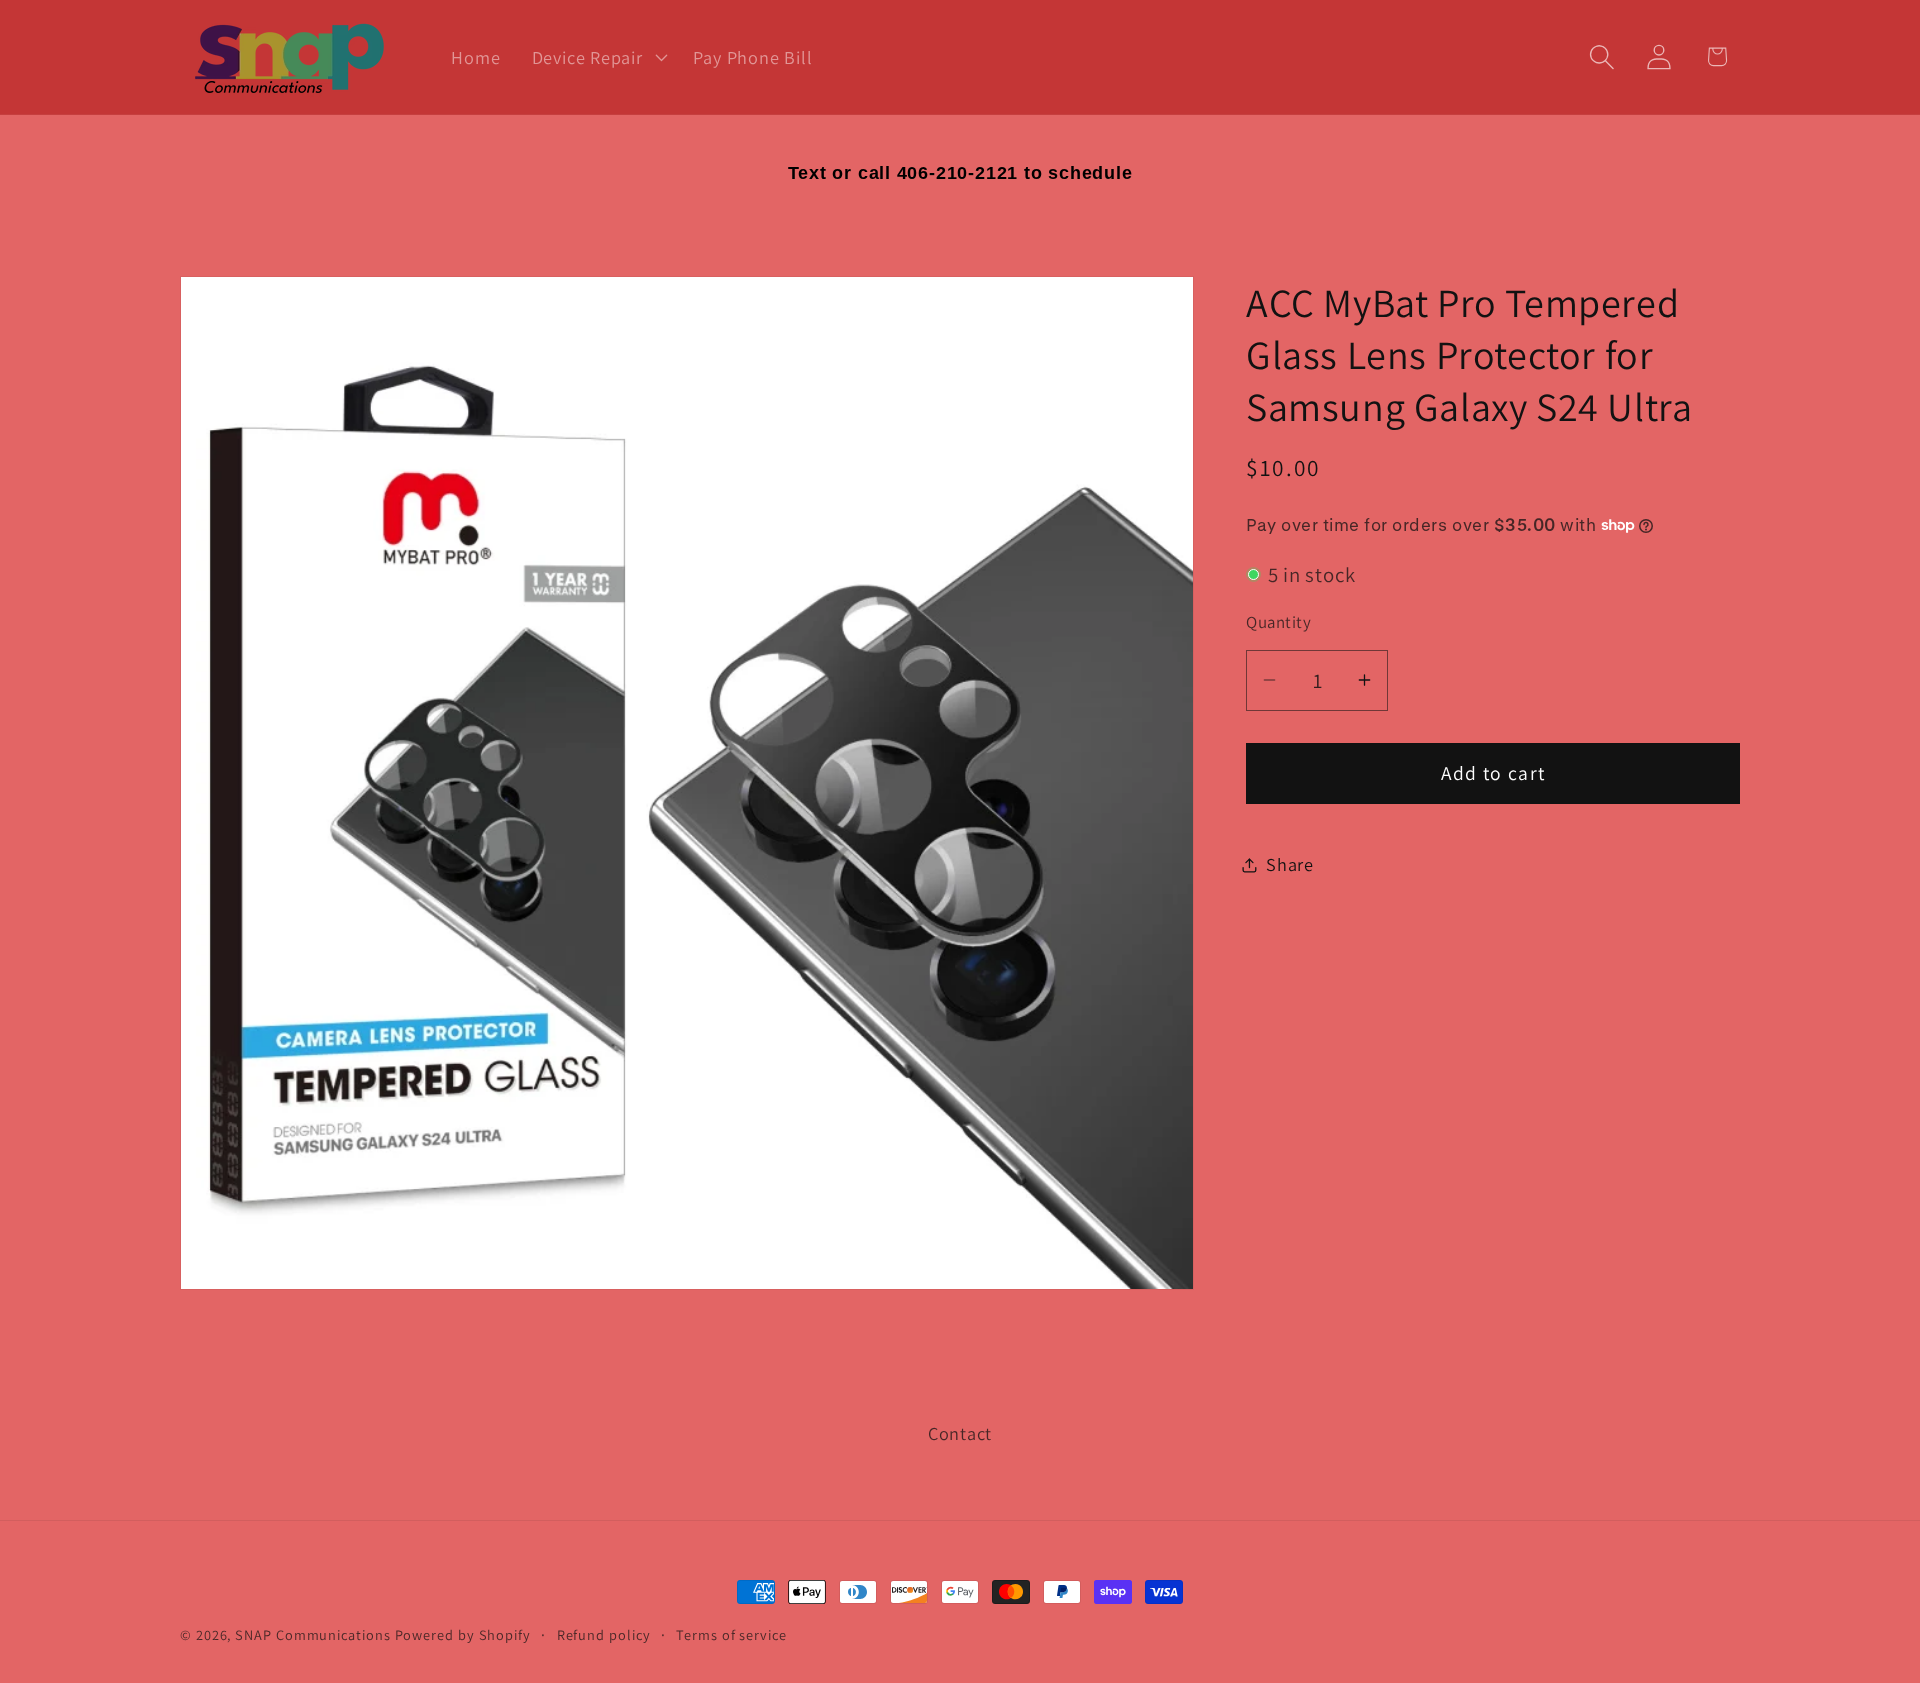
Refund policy (604, 1634)
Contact (960, 1433)
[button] (597, 57)
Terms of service (731, 1634)
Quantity (1278, 622)
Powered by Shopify (463, 1634)
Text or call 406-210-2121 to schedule (960, 173)
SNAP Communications (312, 1634)
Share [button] (1290, 864)
